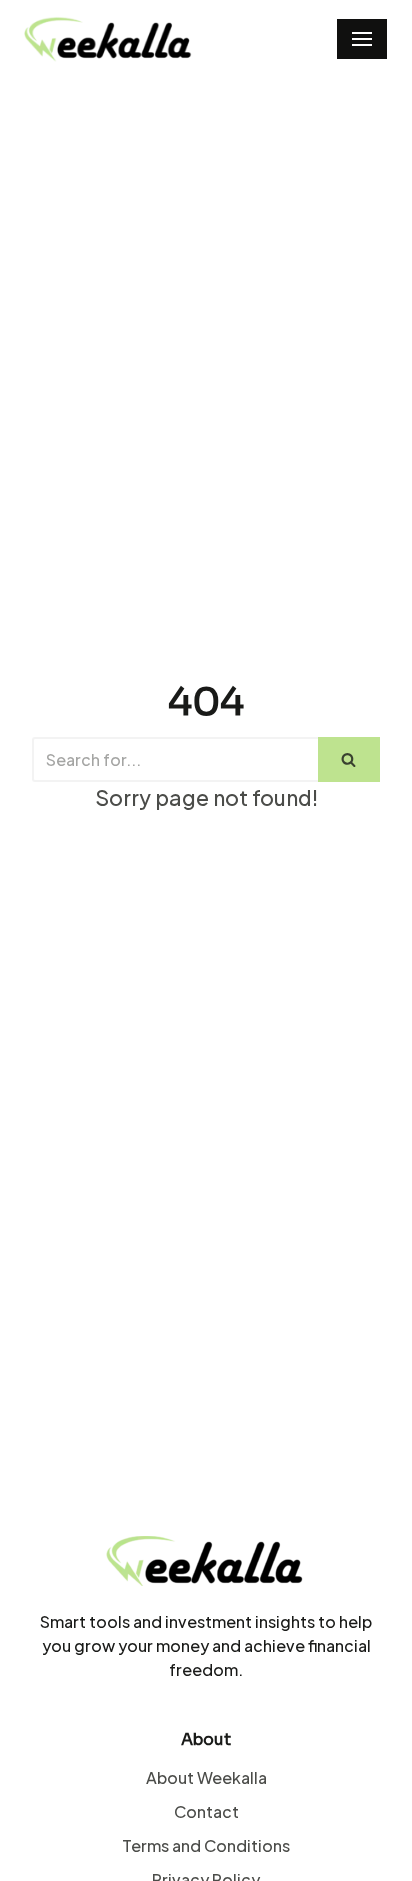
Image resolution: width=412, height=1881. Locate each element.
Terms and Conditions (206, 1845)
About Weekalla (206, 1777)
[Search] (349, 759)
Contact (206, 1811)
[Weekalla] (109, 39)
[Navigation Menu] (362, 39)
